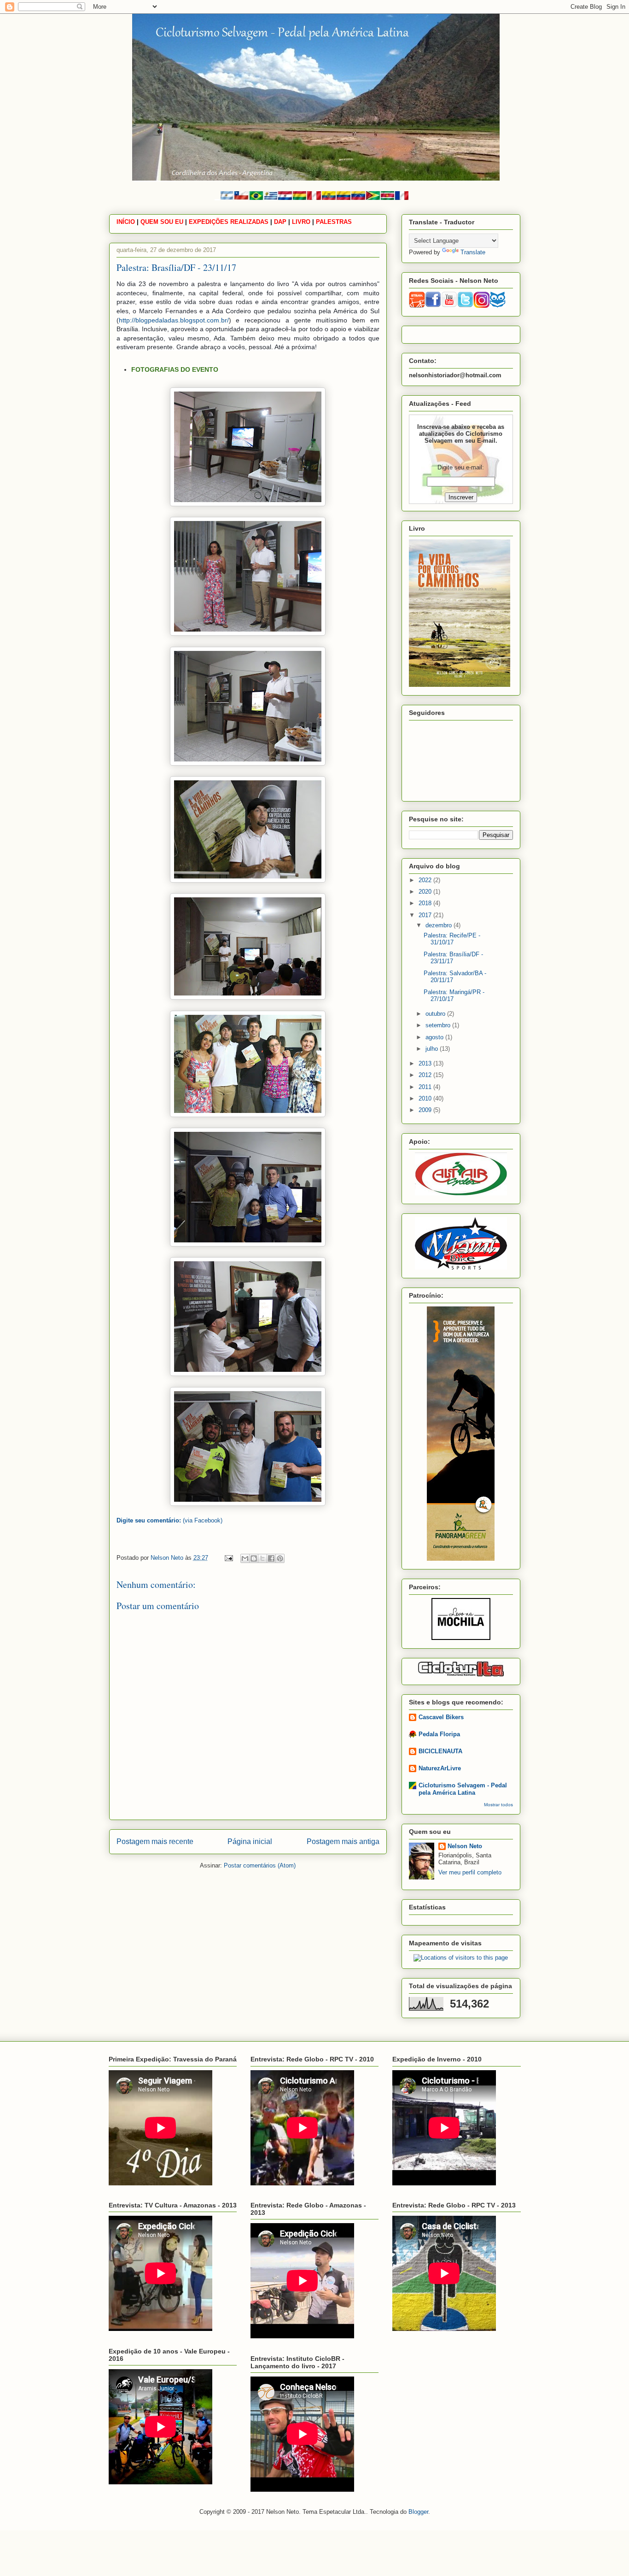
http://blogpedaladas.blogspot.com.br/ (174, 320)
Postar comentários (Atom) (260, 1865)
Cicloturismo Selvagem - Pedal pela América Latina (463, 1789)
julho (433, 1049)
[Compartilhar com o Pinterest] (280, 1558)
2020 (426, 892)
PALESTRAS (334, 222)
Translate (473, 252)
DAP (280, 222)
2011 (426, 1087)
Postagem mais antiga (343, 1841)
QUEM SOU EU (162, 222)
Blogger (418, 2512)
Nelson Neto (465, 1846)
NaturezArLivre (440, 1768)
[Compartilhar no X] (262, 1558)
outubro (436, 1014)
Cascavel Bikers (441, 1717)
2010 (426, 1098)
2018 (426, 903)
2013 (426, 1063)
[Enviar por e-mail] (245, 1558)
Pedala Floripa (439, 1734)
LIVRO (301, 222)
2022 (426, 880)
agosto (435, 1037)
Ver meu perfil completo (470, 1872)
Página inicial (250, 1841)
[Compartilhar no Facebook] (271, 1558)
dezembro (440, 925)
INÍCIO (126, 222)
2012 (426, 1075)
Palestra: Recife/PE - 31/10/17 (452, 939)
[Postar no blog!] (254, 1558)
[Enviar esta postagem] (229, 1558)
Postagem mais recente (155, 1841)
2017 (426, 915)
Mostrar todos (498, 1805)
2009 (426, 1110)
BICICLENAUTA (440, 1751)
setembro (439, 1025)
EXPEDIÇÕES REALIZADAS (229, 222)
